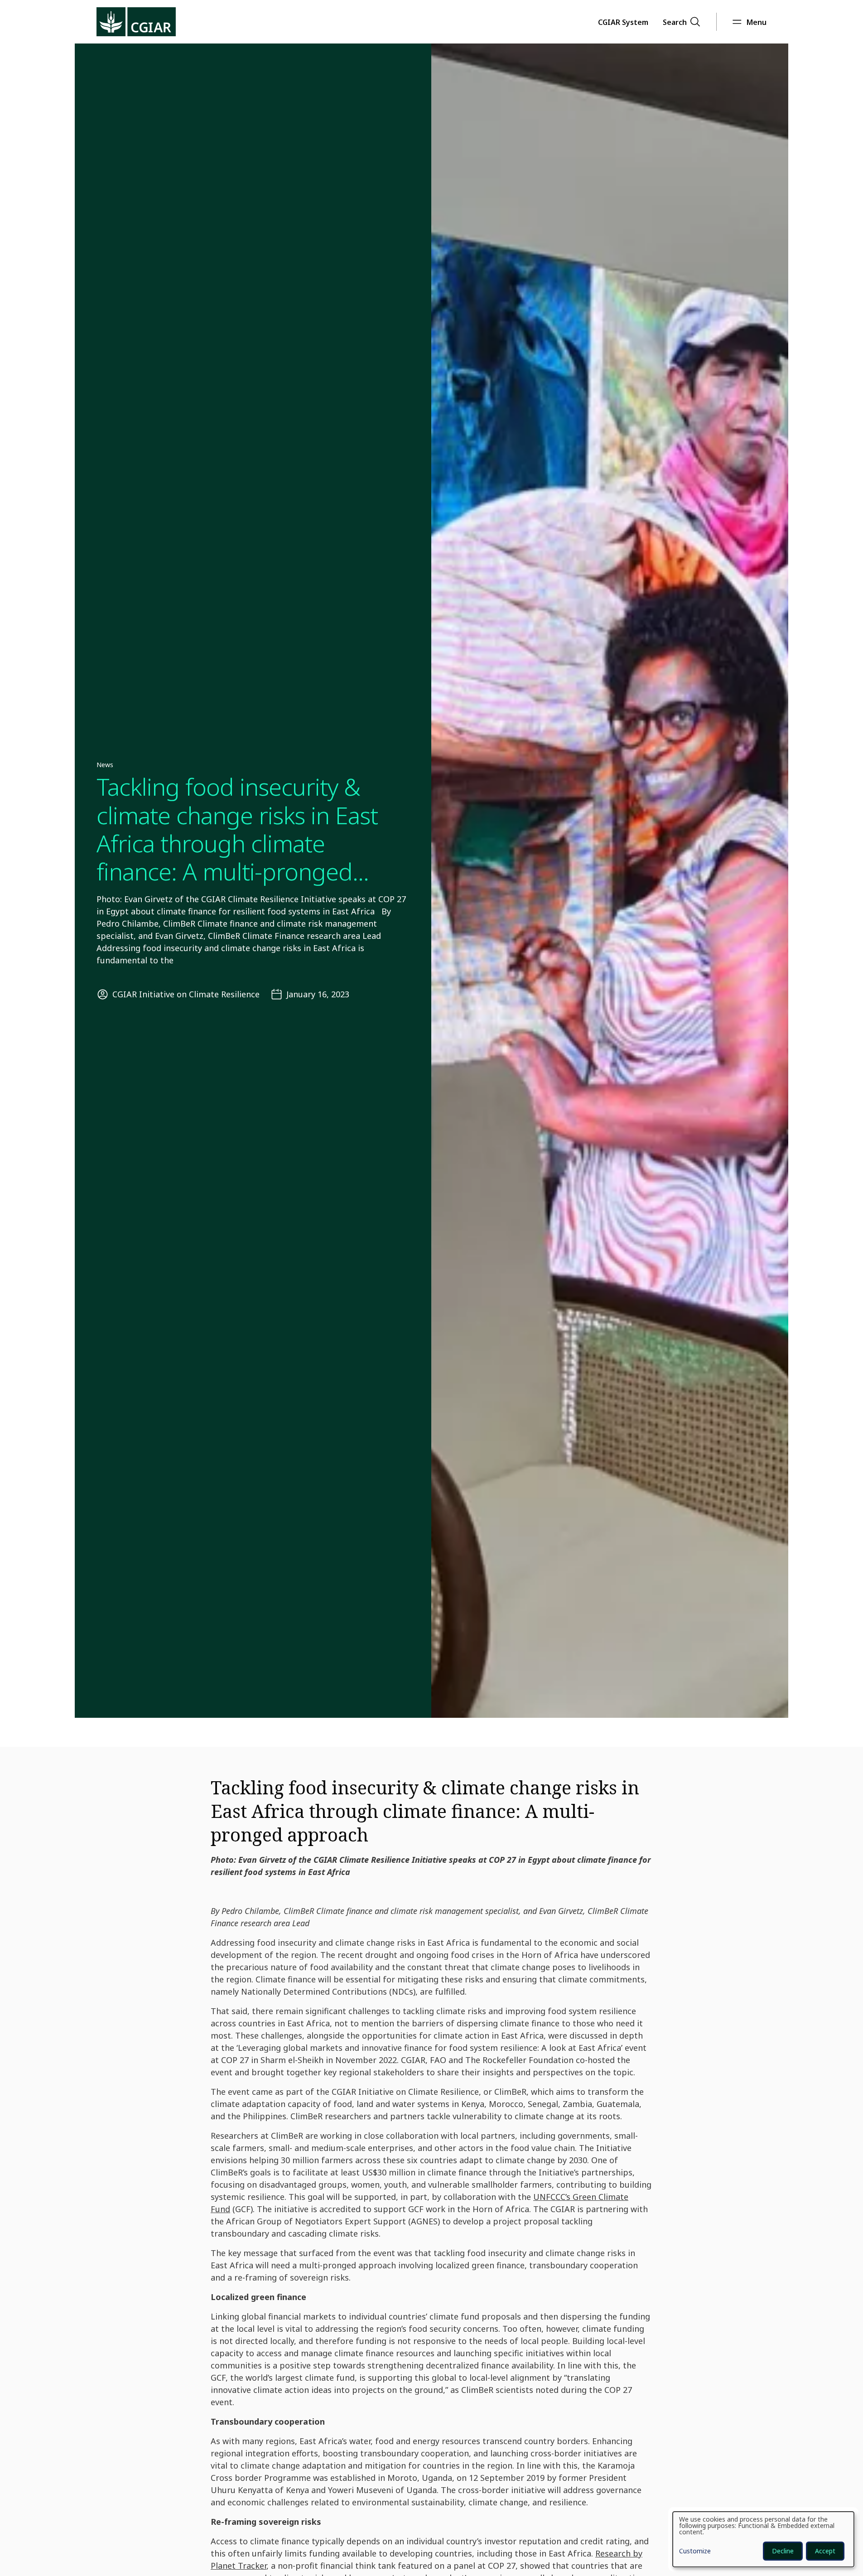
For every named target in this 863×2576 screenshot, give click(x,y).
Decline (783, 2551)
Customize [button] (695, 2552)
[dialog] (763, 2539)
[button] (623, 22)
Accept (825, 2551)
